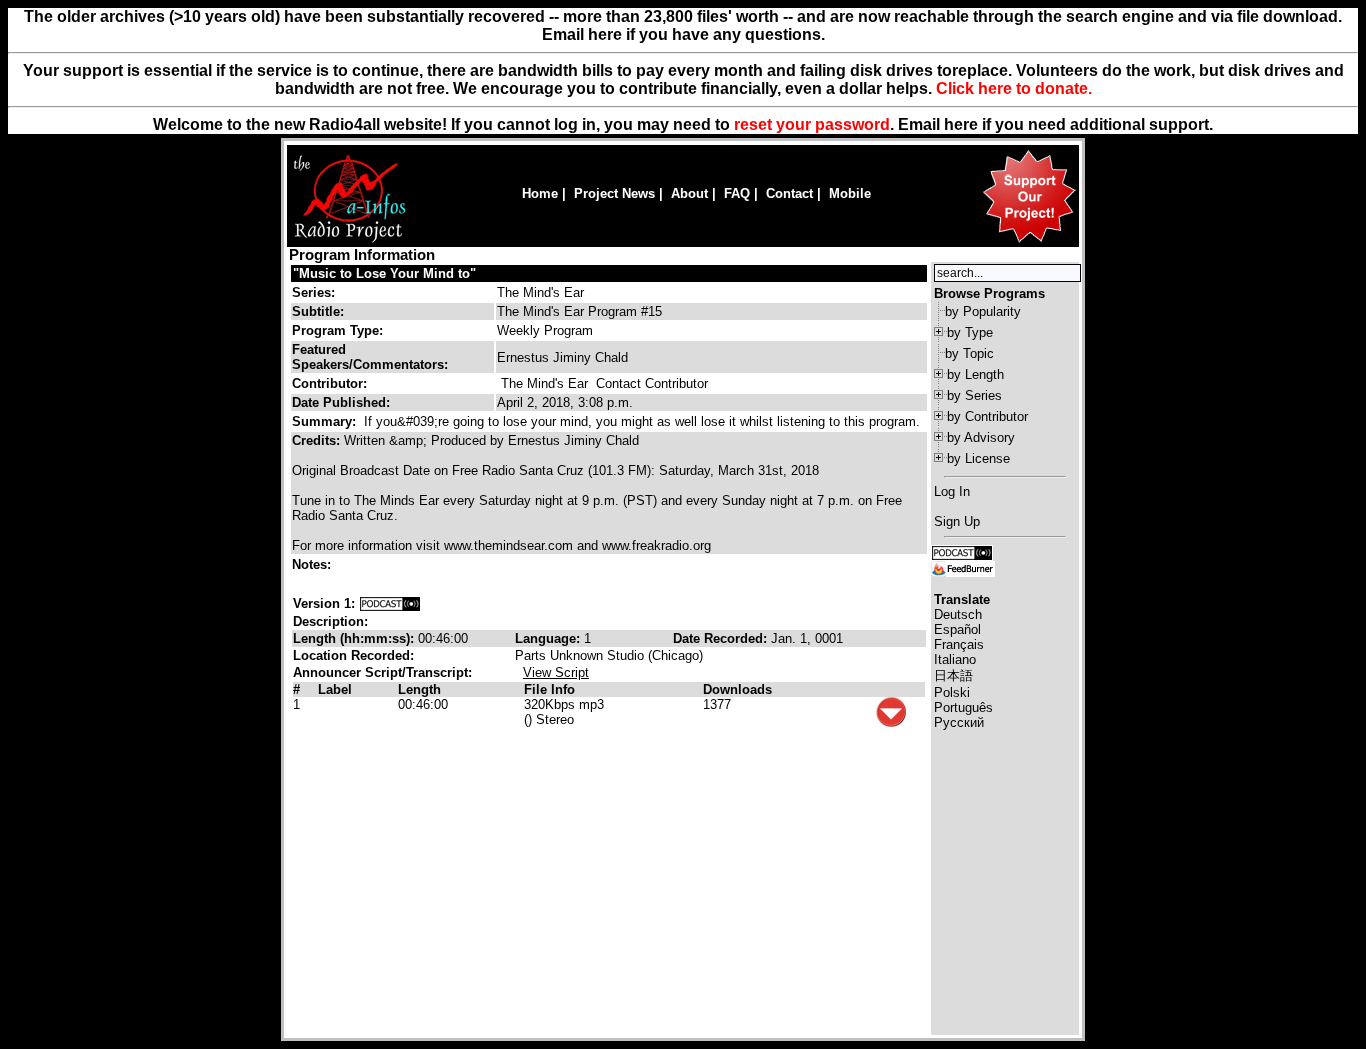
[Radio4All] (349, 240)
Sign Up (957, 521)
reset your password (812, 124)
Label (335, 689)
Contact (789, 193)
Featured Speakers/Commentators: (370, 357)
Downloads (737, 689)
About (689, 193)
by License (978, 458)
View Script (556, 672)
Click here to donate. (1014, 88)
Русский (959, 722)
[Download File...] (891, 722)
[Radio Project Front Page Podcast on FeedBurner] (963, 567)
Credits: (318, 440)
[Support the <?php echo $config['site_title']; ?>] (1029, 241)
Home (540, 193)
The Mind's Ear (540, 292)
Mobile (850, 193)
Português (963, 707)
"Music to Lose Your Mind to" (384, 273)
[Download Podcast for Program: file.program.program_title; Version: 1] (390, 603)
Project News (614, 193)
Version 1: (324, 603)
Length (419, 689)
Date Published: (341, 402)
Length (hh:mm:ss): (355, 638)
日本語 (953, 675)
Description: (330, 621)
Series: (313, 292)
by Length (975, 374)
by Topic (969, 353)
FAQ (737, 193)
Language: (549, 638)
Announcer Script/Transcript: (382, 672)
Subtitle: (318, 311)
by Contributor (987, 416)
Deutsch (958, 614)
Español (957, 629)
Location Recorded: (353, 655)
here (961, 124)
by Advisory (981, 437)
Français (959, 644)
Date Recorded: (722, 638)
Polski (952, 692)
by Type (970, 332)
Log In (952, 491)
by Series (974, 395)
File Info (549, 689)
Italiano (955, 659)
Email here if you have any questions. (683, 34)
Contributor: (329, 383)
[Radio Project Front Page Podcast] (962, 551)
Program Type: (337, 330)
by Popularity (983, 311)
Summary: (326, 421)
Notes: (313, 564)
